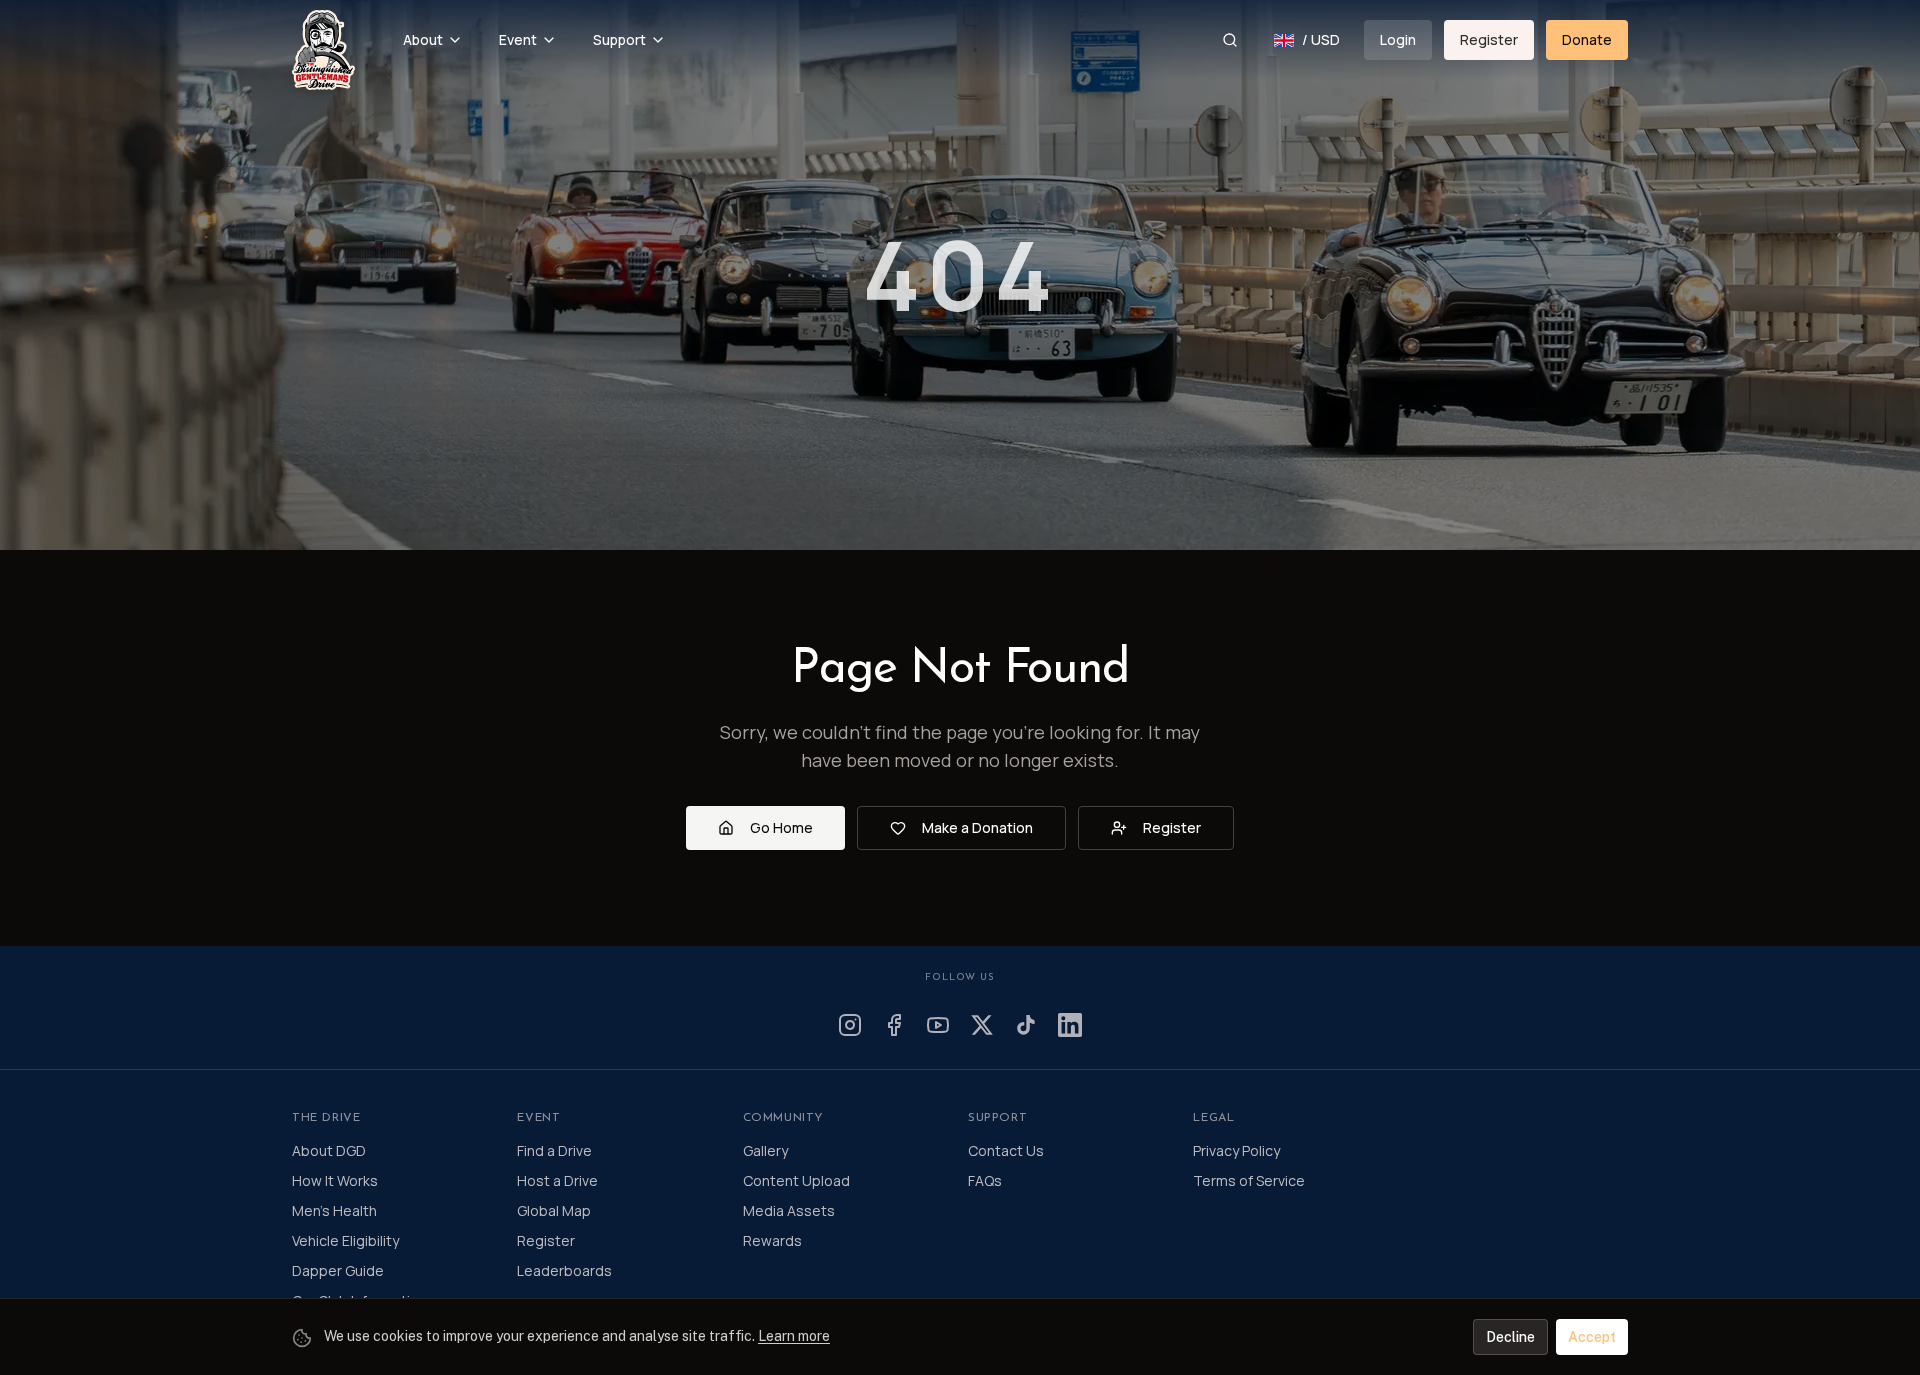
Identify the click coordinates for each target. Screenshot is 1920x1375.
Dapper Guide (338, 1270)
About (423, 39)
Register (1489, 39)
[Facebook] (894, 1025)
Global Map (554, 1210)
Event (518, 39)
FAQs (985, 1180)
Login (1398, 39)
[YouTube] (938, 1025)
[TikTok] (1026, 1025)
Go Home (781, 827)
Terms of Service (1249, 1180)
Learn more (794, 1336)
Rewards (772, 1240)
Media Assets (789, 1210)
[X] (982, 1025)
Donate (1587, 39)
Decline (1510, 1337)
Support (619, 39)
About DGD (329, 1150)
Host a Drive (557, 1180)
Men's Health (334, 1210)
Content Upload (796, 1180)
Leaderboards (564, 1270)
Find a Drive (554, 1150)
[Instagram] (850, 1025)
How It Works (335, 1180)
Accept (1592, 1337)
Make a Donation (977, 827)
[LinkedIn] (1070, 1025)
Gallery (765, 1150)
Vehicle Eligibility (345, 1240)
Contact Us (1006, 1150)
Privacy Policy (1236, 1150)
